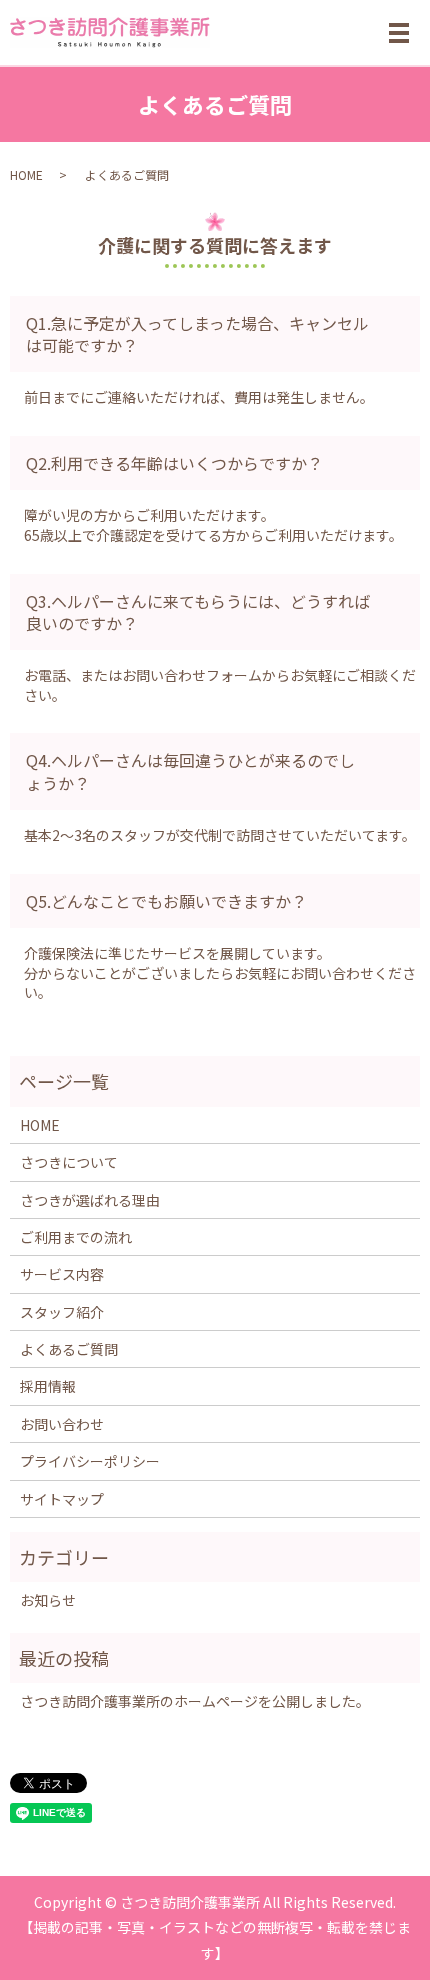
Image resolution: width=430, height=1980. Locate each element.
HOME (26, 174)
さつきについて (69, 1162)
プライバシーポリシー (90, 1461)
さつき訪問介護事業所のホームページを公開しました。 (195, 1701)
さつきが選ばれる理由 (90, 1200)
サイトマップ (62, 1499)
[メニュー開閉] (399, 33)
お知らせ (48, 1600)
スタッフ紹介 (62, 1312)
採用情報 (48, 1386)
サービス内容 (62, 1274)
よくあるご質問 (69, 1349)
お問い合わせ (62, 1424)
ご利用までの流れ (76, 1237)
